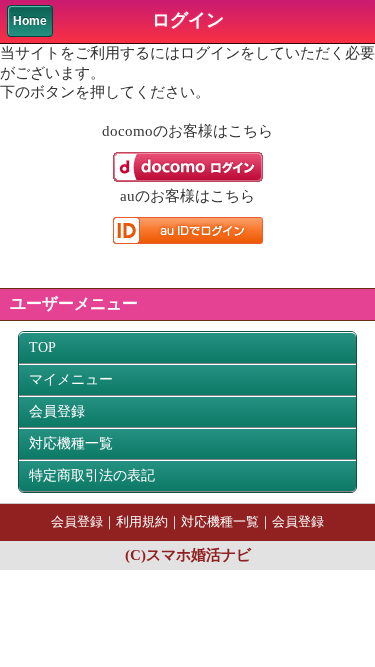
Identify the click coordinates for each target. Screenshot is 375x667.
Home (30, 21)
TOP (42, 347)
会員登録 (57, 411)
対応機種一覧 (71, 443)
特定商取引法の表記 (92, 475)
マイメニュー (71, 379)
